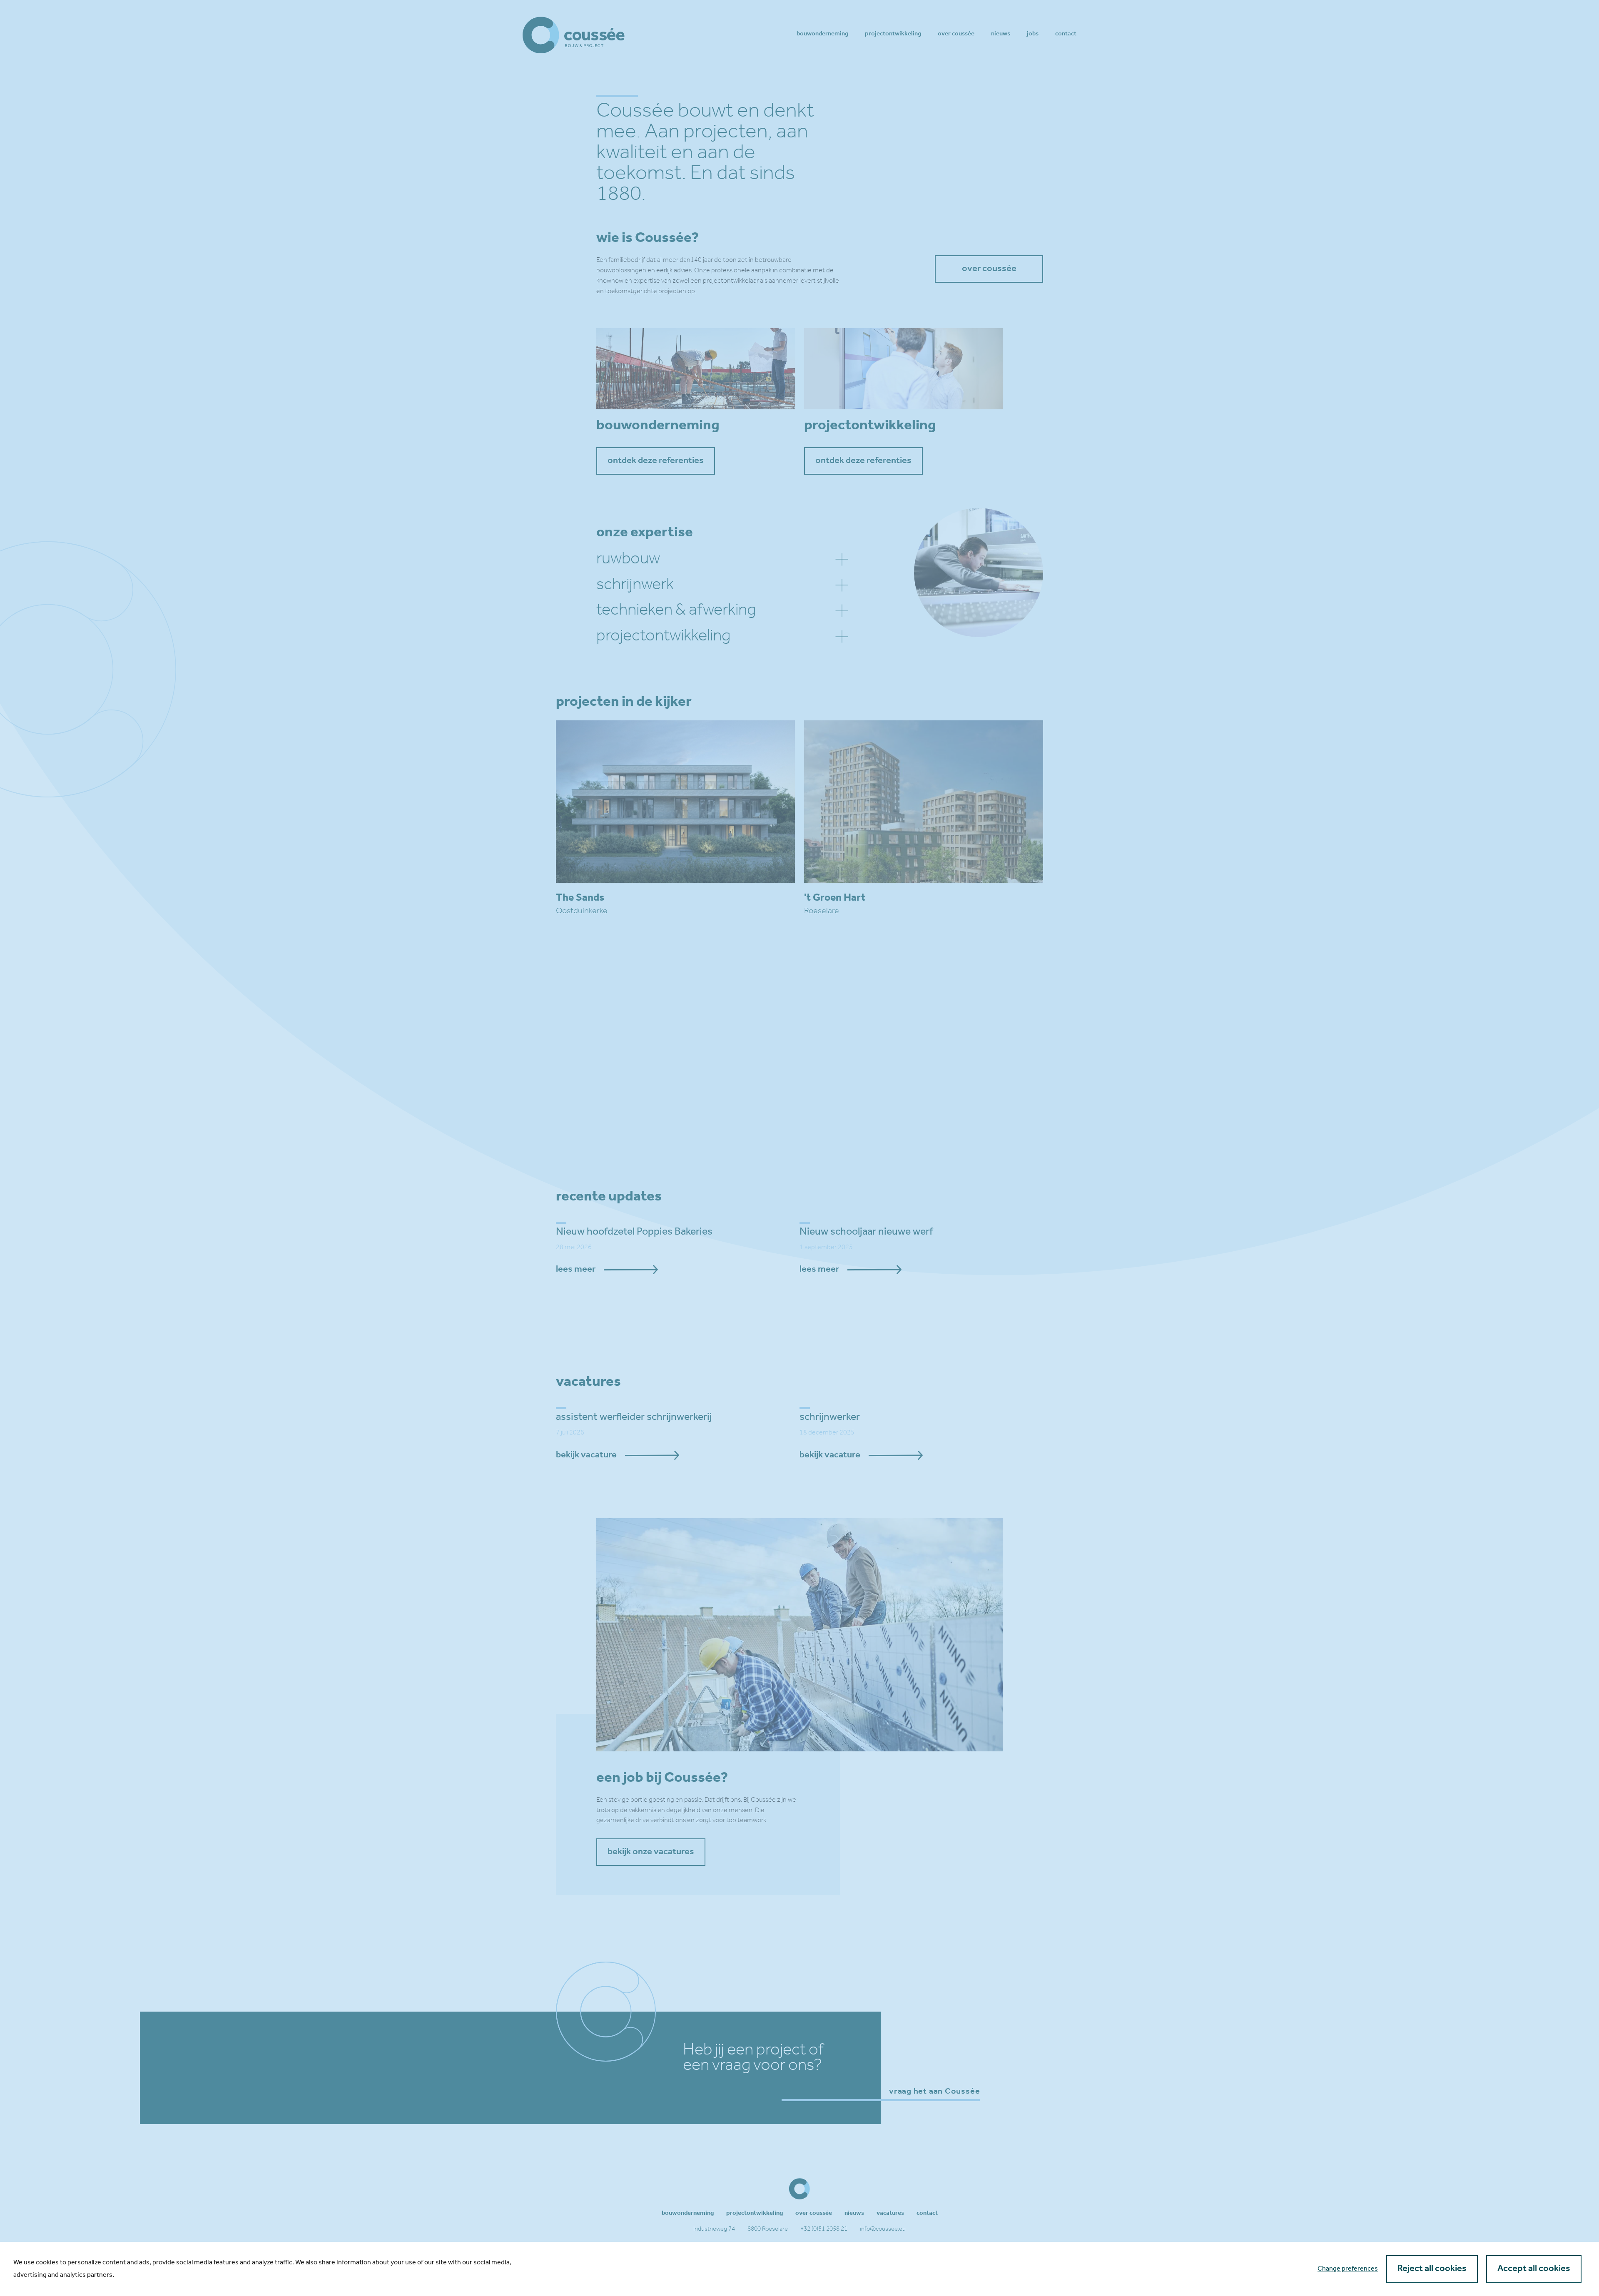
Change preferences (1348, 2269)
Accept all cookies (1534, 2269)
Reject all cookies (1432, 2269)
